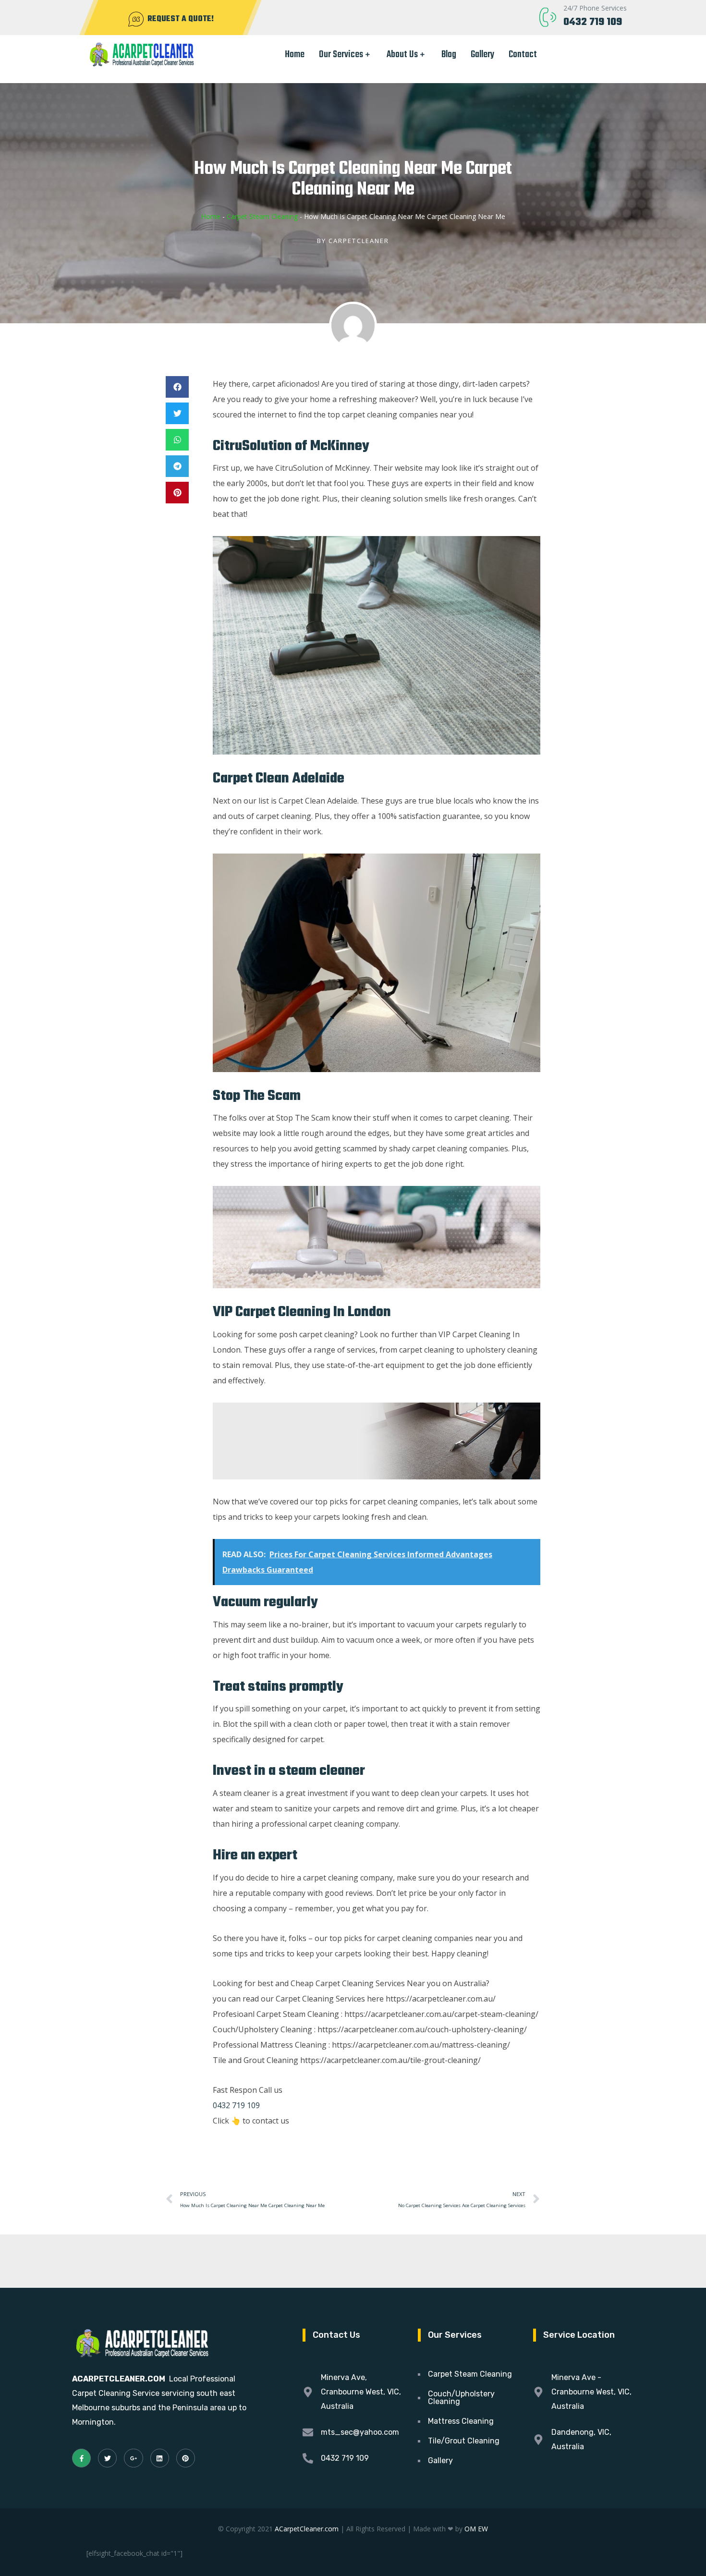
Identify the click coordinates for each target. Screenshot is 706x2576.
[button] (177, 387)
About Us (402, 55)
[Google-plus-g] (133, 2458)
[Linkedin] (160, 2458)
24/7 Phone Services (595, 8)
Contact (523, 55)
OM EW (476, 2529)
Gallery (482, 55)
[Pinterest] (186, 2458)
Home (295, 55)
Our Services (341, 55)
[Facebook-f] (81, 2458)
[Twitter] (107, 2458)
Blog (449, 55)
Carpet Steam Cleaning (262, 216)
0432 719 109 (593, 22)
